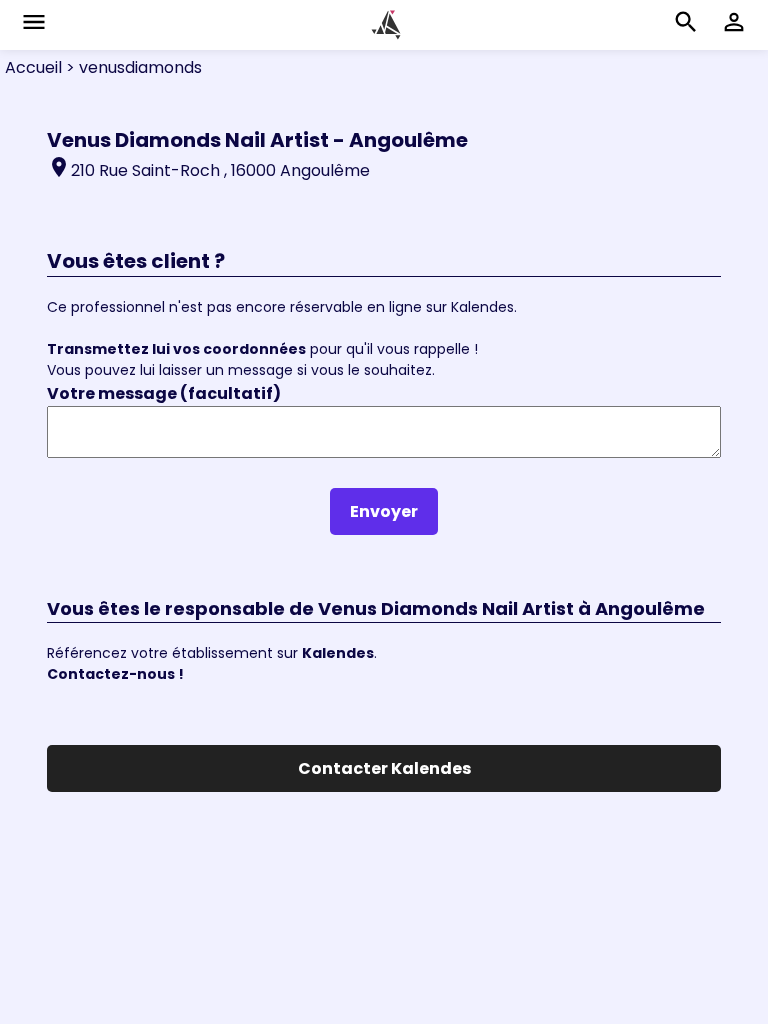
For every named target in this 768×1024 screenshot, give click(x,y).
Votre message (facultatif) (164, 393)
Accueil (33, 67)
